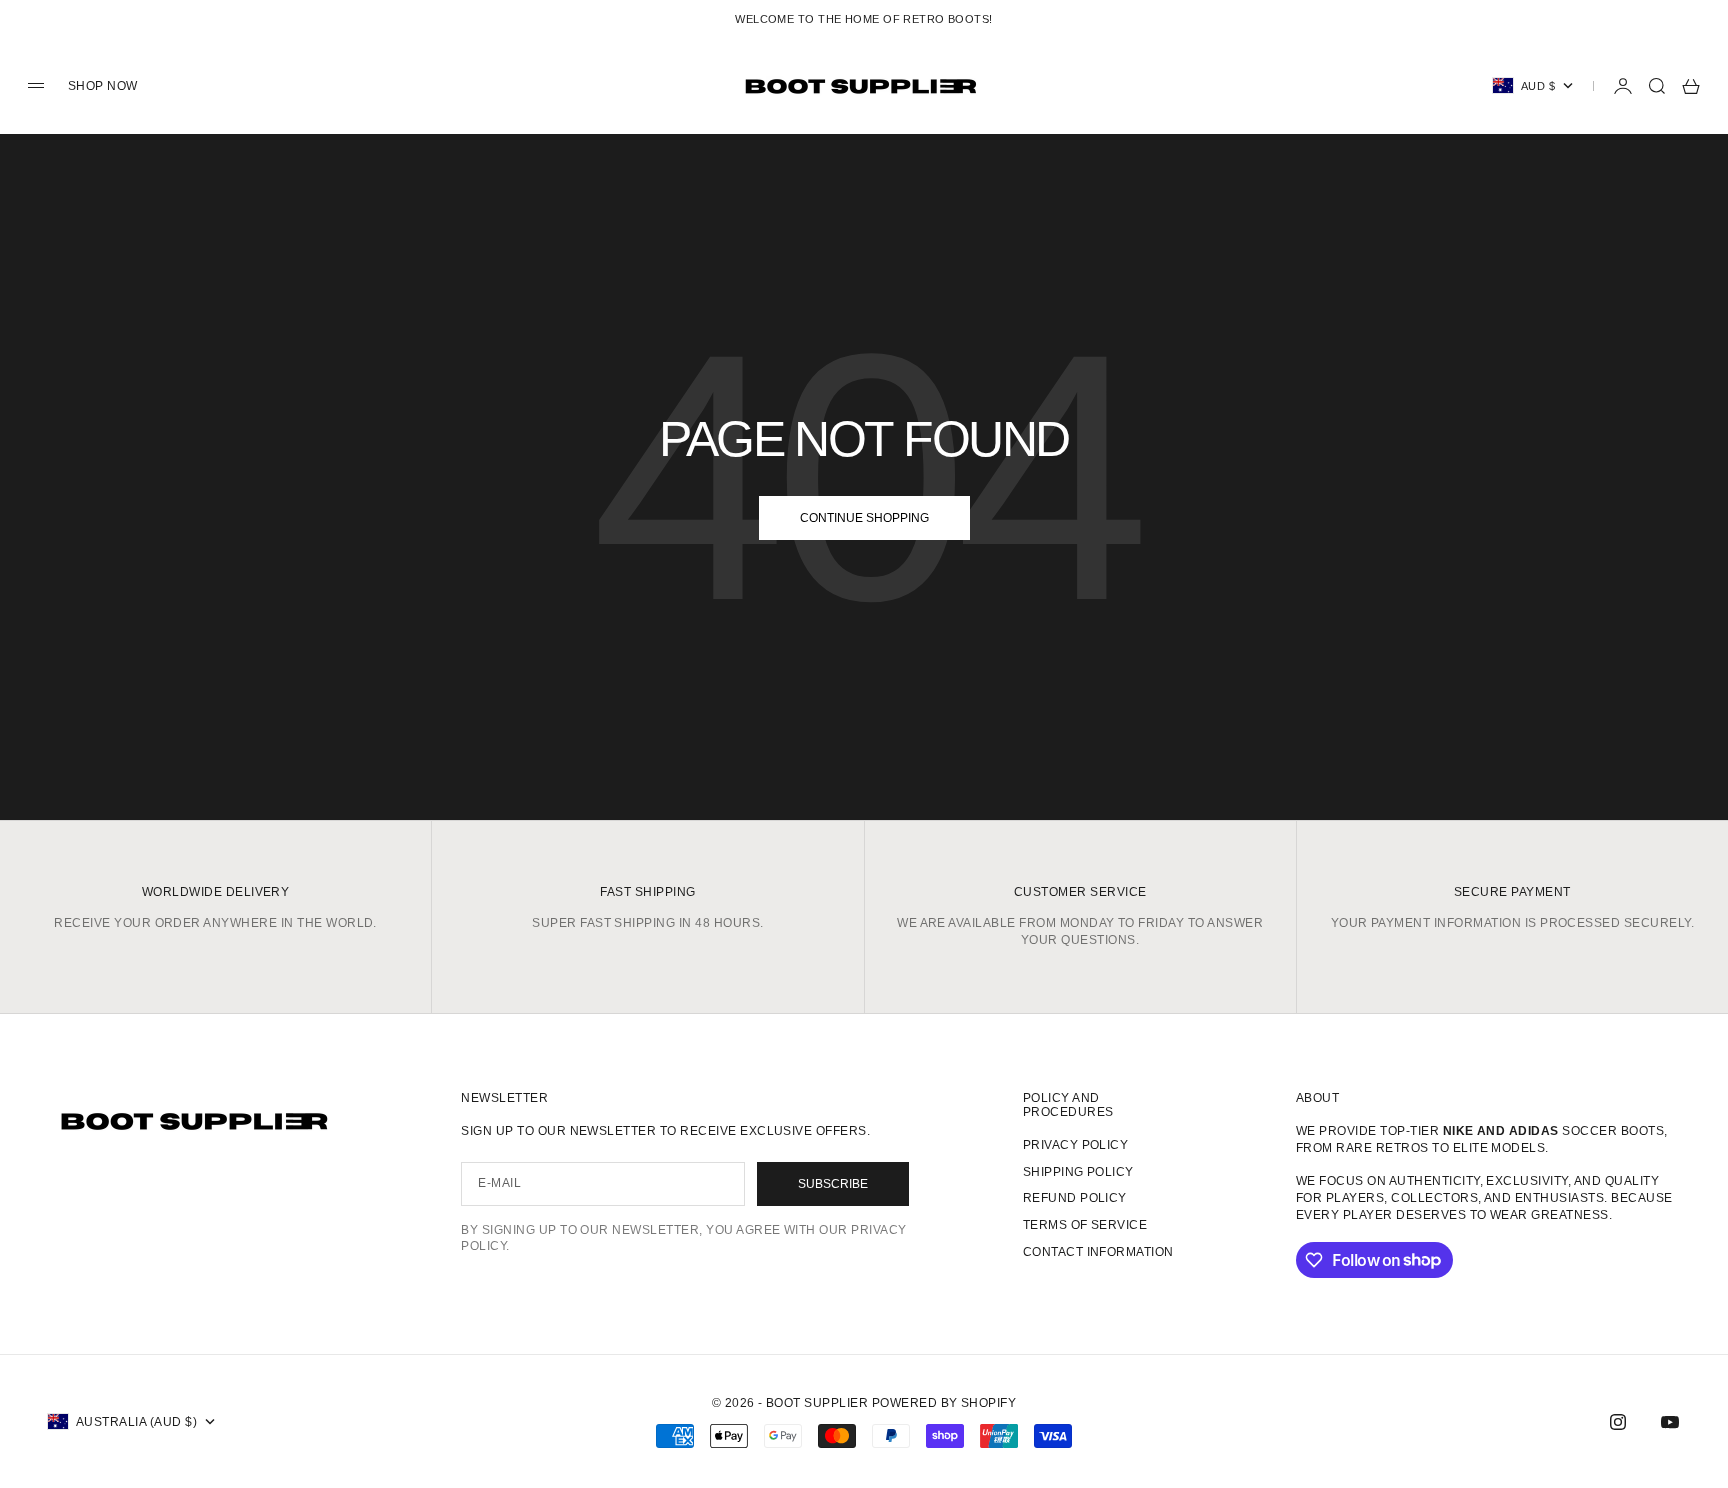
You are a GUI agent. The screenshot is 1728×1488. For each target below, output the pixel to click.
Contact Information (1098, 1252)
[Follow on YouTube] (1670, 1422)
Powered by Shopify (944, 1403)
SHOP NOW (103, 86)
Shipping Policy (1078, 1172)
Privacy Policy (1076, 1145)
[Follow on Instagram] (1618, 1422)
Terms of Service (1085, 1225)
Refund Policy (1075, 1198)
